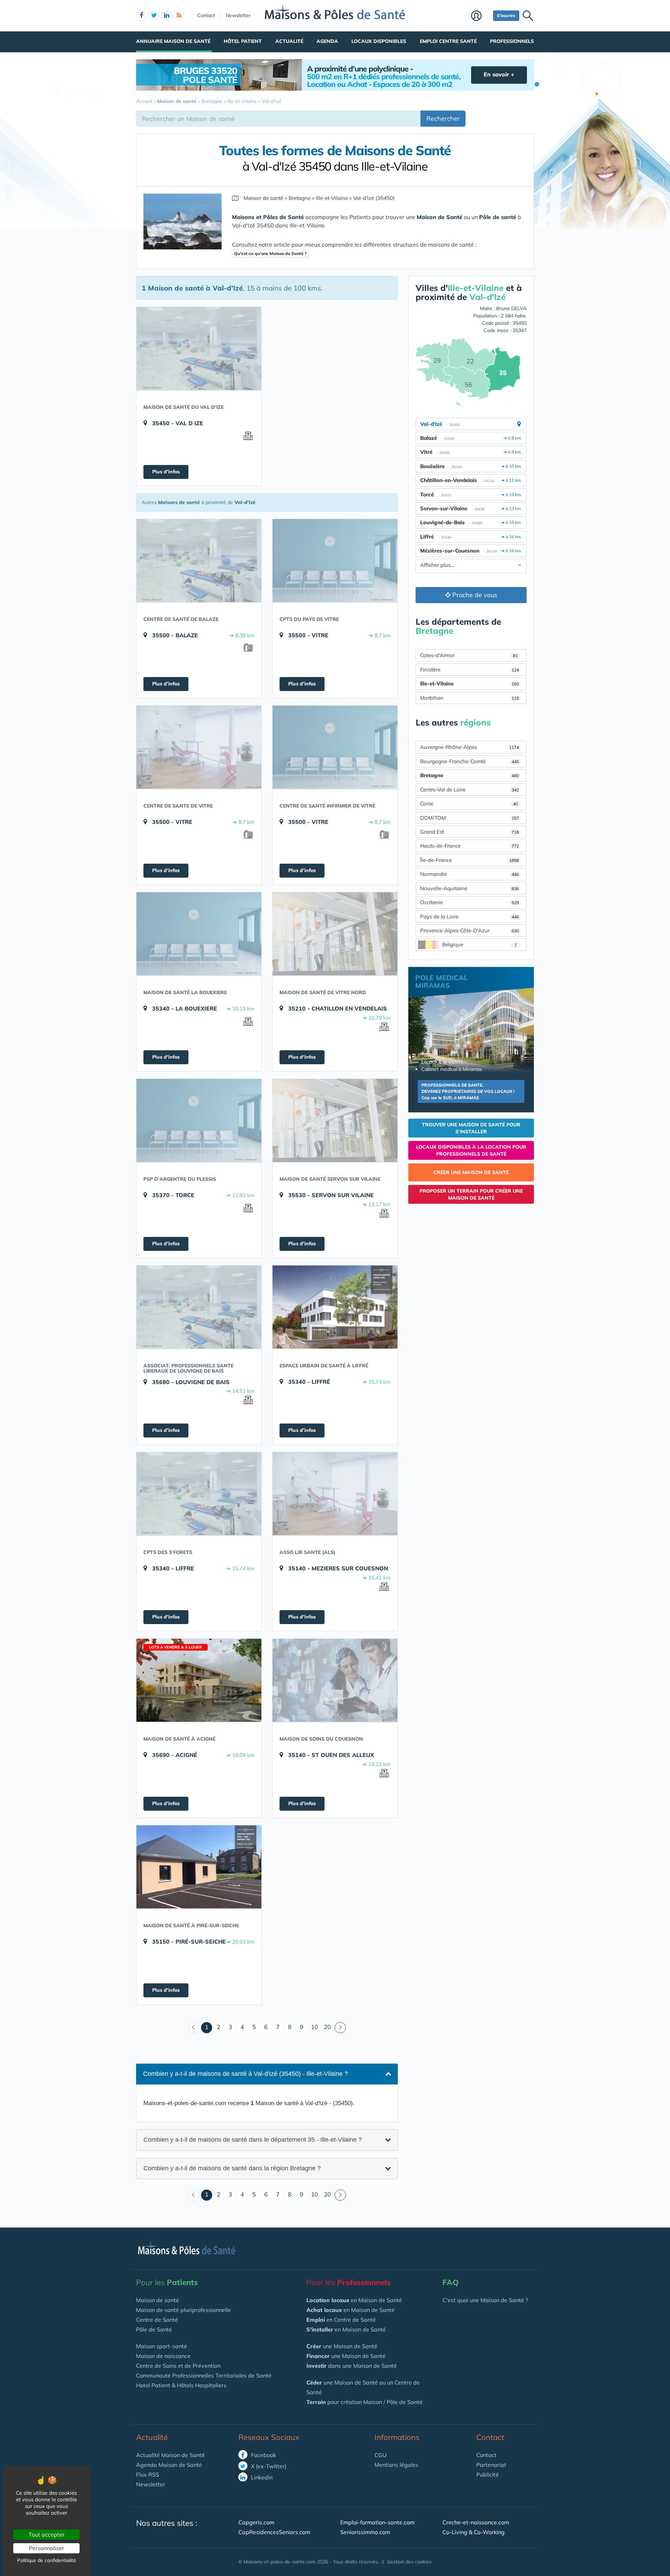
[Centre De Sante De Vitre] (199, 747)
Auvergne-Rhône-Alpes (470, 747)
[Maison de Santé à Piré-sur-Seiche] (199, 1867)
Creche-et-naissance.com (476, 2522)
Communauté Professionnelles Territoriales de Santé (204, 2375)
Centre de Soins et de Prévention (178, 2366)
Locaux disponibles (379, 41)
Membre (480, 16)
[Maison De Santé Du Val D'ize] (199, 348)
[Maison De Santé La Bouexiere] (199, 934)
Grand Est (470, 832)
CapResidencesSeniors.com (274, 2532)
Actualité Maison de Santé (170, 2455)
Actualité (289, 41)
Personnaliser (47, 2548)
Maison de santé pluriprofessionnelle (184, 2310)
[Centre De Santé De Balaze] (199, 561)
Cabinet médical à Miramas (452, 1069)
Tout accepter (47, 2534)
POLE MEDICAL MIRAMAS (441, 981)
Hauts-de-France (470, 846)
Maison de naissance (163, 2356)
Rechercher (443, 118)
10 (314, 2027)
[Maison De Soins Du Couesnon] (335, 1680)
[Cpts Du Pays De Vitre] (335, 561)
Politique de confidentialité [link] (47, 2560)
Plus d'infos (166, 472)
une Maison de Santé (342, 2346)
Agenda (327, 41)
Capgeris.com (256, 2522)
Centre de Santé (157, 2320)
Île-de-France (470, 860)
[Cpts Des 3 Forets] (199, 1494)
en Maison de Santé (354, 2300)
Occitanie (470, 902)
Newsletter (238, 15)
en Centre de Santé (341, 2320)
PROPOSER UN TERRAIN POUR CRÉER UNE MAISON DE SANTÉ (471, 1194)
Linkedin (261, 2477)
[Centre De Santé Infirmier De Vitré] (335, 747)
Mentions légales (396, 2465)
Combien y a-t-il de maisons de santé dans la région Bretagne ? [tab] (232, 2168)
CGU (381, 2455)
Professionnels (512, 41)
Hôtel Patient (243, 41)
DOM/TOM (470, 818)
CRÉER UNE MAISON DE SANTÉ (471, 1172)
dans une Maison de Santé (352, 2366)
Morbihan (470, 698)
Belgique (479, 944)
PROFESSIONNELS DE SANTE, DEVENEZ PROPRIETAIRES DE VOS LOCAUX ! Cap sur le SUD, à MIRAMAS (468, 1091)
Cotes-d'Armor (469, 655)
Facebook (263, 2455)
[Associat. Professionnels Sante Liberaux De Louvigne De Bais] (199, 1307)
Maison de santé (158, 2300)
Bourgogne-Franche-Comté (470, 761)
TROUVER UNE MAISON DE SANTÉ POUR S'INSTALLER (471, 1128)
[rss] (179, 16)
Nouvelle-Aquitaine (470, 888)
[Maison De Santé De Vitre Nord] (335, 934)
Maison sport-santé (162, 2346)
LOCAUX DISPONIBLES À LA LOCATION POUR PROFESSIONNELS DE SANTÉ (471, 1150)
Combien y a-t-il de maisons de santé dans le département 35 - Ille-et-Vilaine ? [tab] (253, 2139)
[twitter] (154, 16)
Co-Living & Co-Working (474, 2532)
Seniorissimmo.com (365, 2532)
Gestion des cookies (409, 2562)
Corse (469, 803)
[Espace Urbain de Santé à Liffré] (335, 1307)
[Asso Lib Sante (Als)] (335, 1494)
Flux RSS (148, 2474)
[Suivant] (340, 2028)
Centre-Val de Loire (470, 790)
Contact (206, 15)
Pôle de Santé (154, 2329)
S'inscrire (506, 16)
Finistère (470, 670)
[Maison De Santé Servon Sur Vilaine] (335, 1120)
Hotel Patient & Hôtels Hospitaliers (181, 2385)
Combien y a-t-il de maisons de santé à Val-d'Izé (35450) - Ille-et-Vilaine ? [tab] (245, 2074)
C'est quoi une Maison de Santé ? (485, 2300)
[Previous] (194, 2028)
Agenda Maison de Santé (169, 2465)
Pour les (167, 2282)
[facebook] (141, 16)
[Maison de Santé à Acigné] (199, 1680)
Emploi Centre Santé (448, 41)
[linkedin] (166, 16)
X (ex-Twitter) (268, 2466)
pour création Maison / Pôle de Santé (364, 2402)
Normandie (470, 874)
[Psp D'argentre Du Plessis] (199, 1120)
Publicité (487, 2474)
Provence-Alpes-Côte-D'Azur (470, 930)
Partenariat (491, 2465)
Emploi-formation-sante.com (377, 2522)
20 (327, 2027)
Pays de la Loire (470, 917)
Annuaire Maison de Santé (173, 41)
